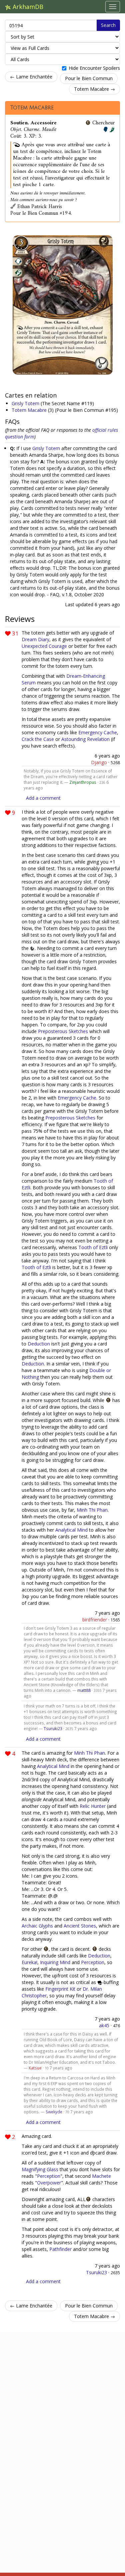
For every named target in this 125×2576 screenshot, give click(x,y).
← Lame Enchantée (31, 77)
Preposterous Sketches (63, 1031)
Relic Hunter (93, 1806)
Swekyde (54, 2112)
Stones (88, 1926)
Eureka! (29, 1962)
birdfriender (95, 1620)
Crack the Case (38, 739)
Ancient (72, 1926)
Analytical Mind (71, 1530)
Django (99, 762)
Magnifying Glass (40, 2169)
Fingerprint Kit (60, 1989)
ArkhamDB (27, 7)
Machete (101, 2176)
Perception (93, 1962)
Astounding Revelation (85, 739)
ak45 (104, 2025)
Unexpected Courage (44, 646)
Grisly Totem (26, 403)
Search (108, 25)
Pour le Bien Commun (89, 78)
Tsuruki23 (53, 1728)
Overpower (49, 2183)
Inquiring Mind (55, 1962)
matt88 (84, 1690)
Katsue (35, 2068)
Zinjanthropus (83, 782)
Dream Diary (35, 639)
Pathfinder (60, 2249)
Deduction (39, 1344)
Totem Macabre (32, 108)
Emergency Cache (98, 732)
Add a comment (43, 798)
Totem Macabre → (94, 89)
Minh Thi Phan (92, 1510)
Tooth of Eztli (93, 1247)
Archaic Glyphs (37, 1926)
